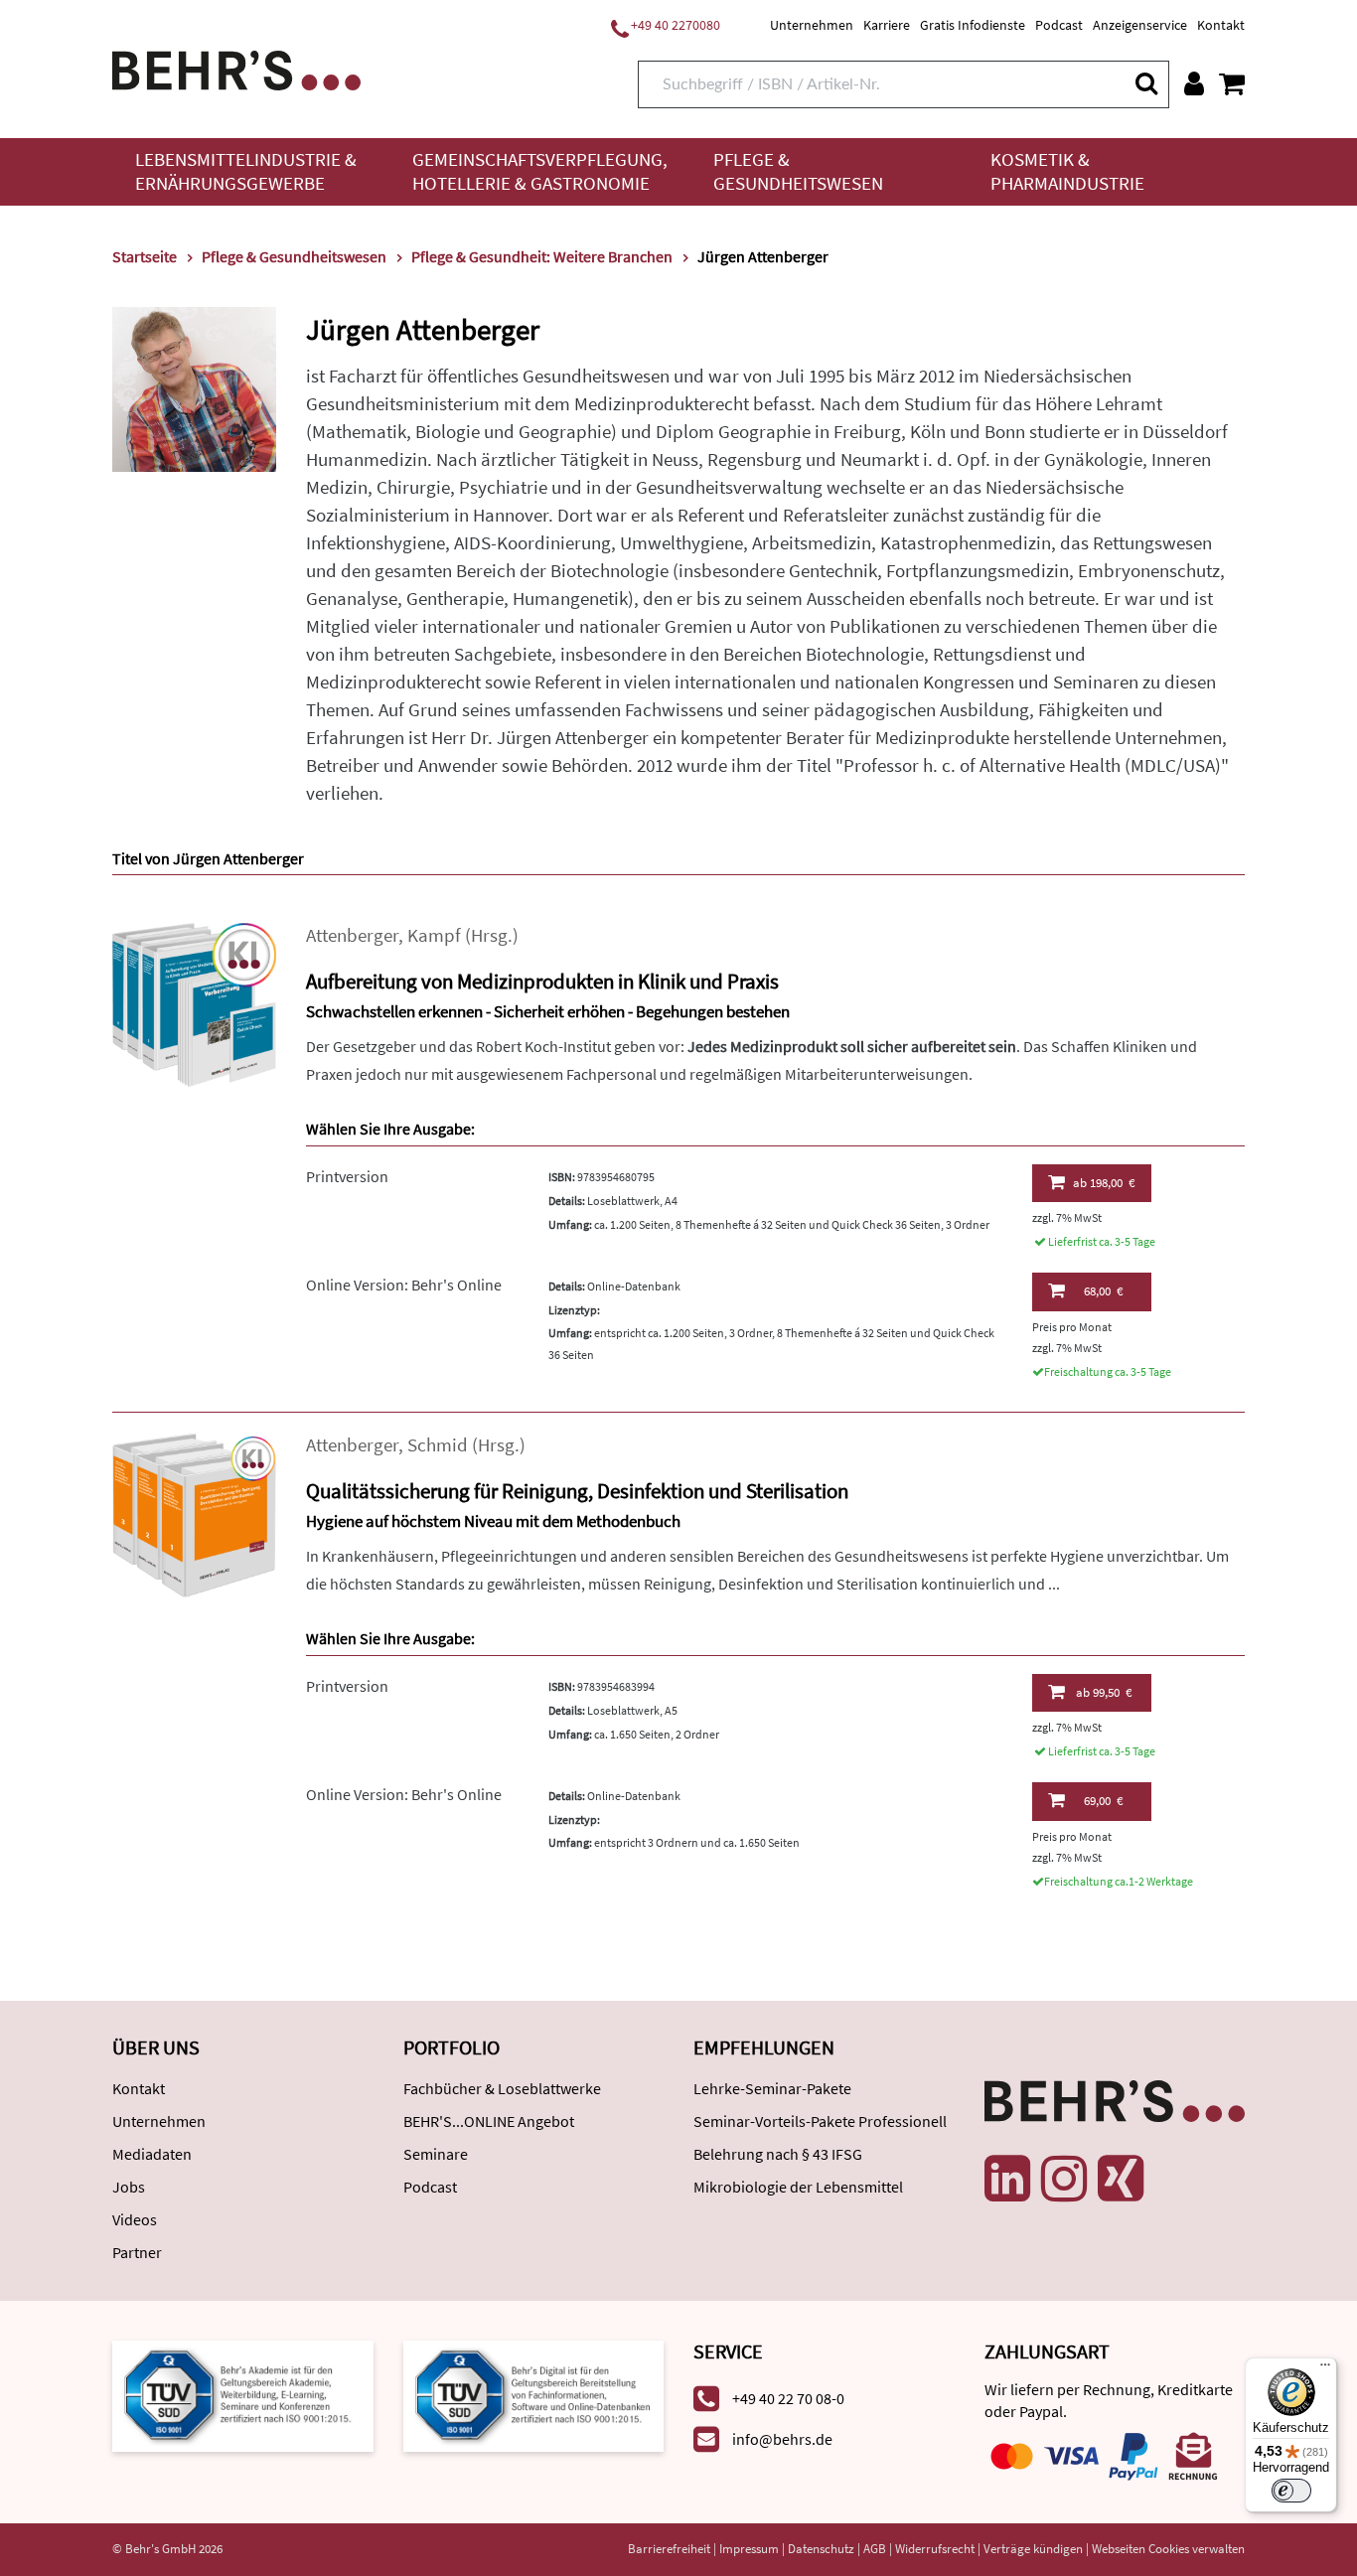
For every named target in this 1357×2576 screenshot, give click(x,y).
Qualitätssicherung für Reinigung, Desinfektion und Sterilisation (577, 1491)
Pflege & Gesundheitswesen (798, 171)
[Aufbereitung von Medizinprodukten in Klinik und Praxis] (194, 1003)
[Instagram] (1064, 2179)
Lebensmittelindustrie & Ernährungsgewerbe (246, 171)
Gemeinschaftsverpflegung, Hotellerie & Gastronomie (540, 171)
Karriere (887, 25)
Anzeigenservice (1140, 25)
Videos (135, 2219)
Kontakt (1221, 25)
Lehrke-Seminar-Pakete (772, 2088)
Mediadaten (152, 2154)
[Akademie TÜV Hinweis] (534, 2395)
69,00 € (1103, 1801)
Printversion (347, 1176)
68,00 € (1103, 1291)
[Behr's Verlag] (236, 68)
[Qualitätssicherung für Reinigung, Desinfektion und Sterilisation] (194, 1513)
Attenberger (352, 935)
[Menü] (1325, 2369)
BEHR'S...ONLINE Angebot (489, 2121)
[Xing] (1121, 2179)
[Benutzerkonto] (1194, 83)
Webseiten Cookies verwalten (1168, 2549)
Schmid (438, 1445)
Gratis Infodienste (973, 25)
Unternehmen (812, 25)
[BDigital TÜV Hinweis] (243, 2395)
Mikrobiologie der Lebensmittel (798, 2187)
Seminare (436, 2154)
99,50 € (1104, 1692)
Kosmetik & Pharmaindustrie (1067, 171)
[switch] (1291, 2491)
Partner (137, 2252)
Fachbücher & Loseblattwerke (502, 2088)
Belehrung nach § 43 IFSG (778, 2154)
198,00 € (1104, 1183)
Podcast (1059, 25)
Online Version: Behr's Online (404, 1285)
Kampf (434, 935)
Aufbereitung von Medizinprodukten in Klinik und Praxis (542, 981)
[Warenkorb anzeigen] (1232, 83)
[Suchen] (1145, 83)
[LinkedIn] (1007, 2179)
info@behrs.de (782, 2439)
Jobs (129, 2187)
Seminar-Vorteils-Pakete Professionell (820, 2121)
